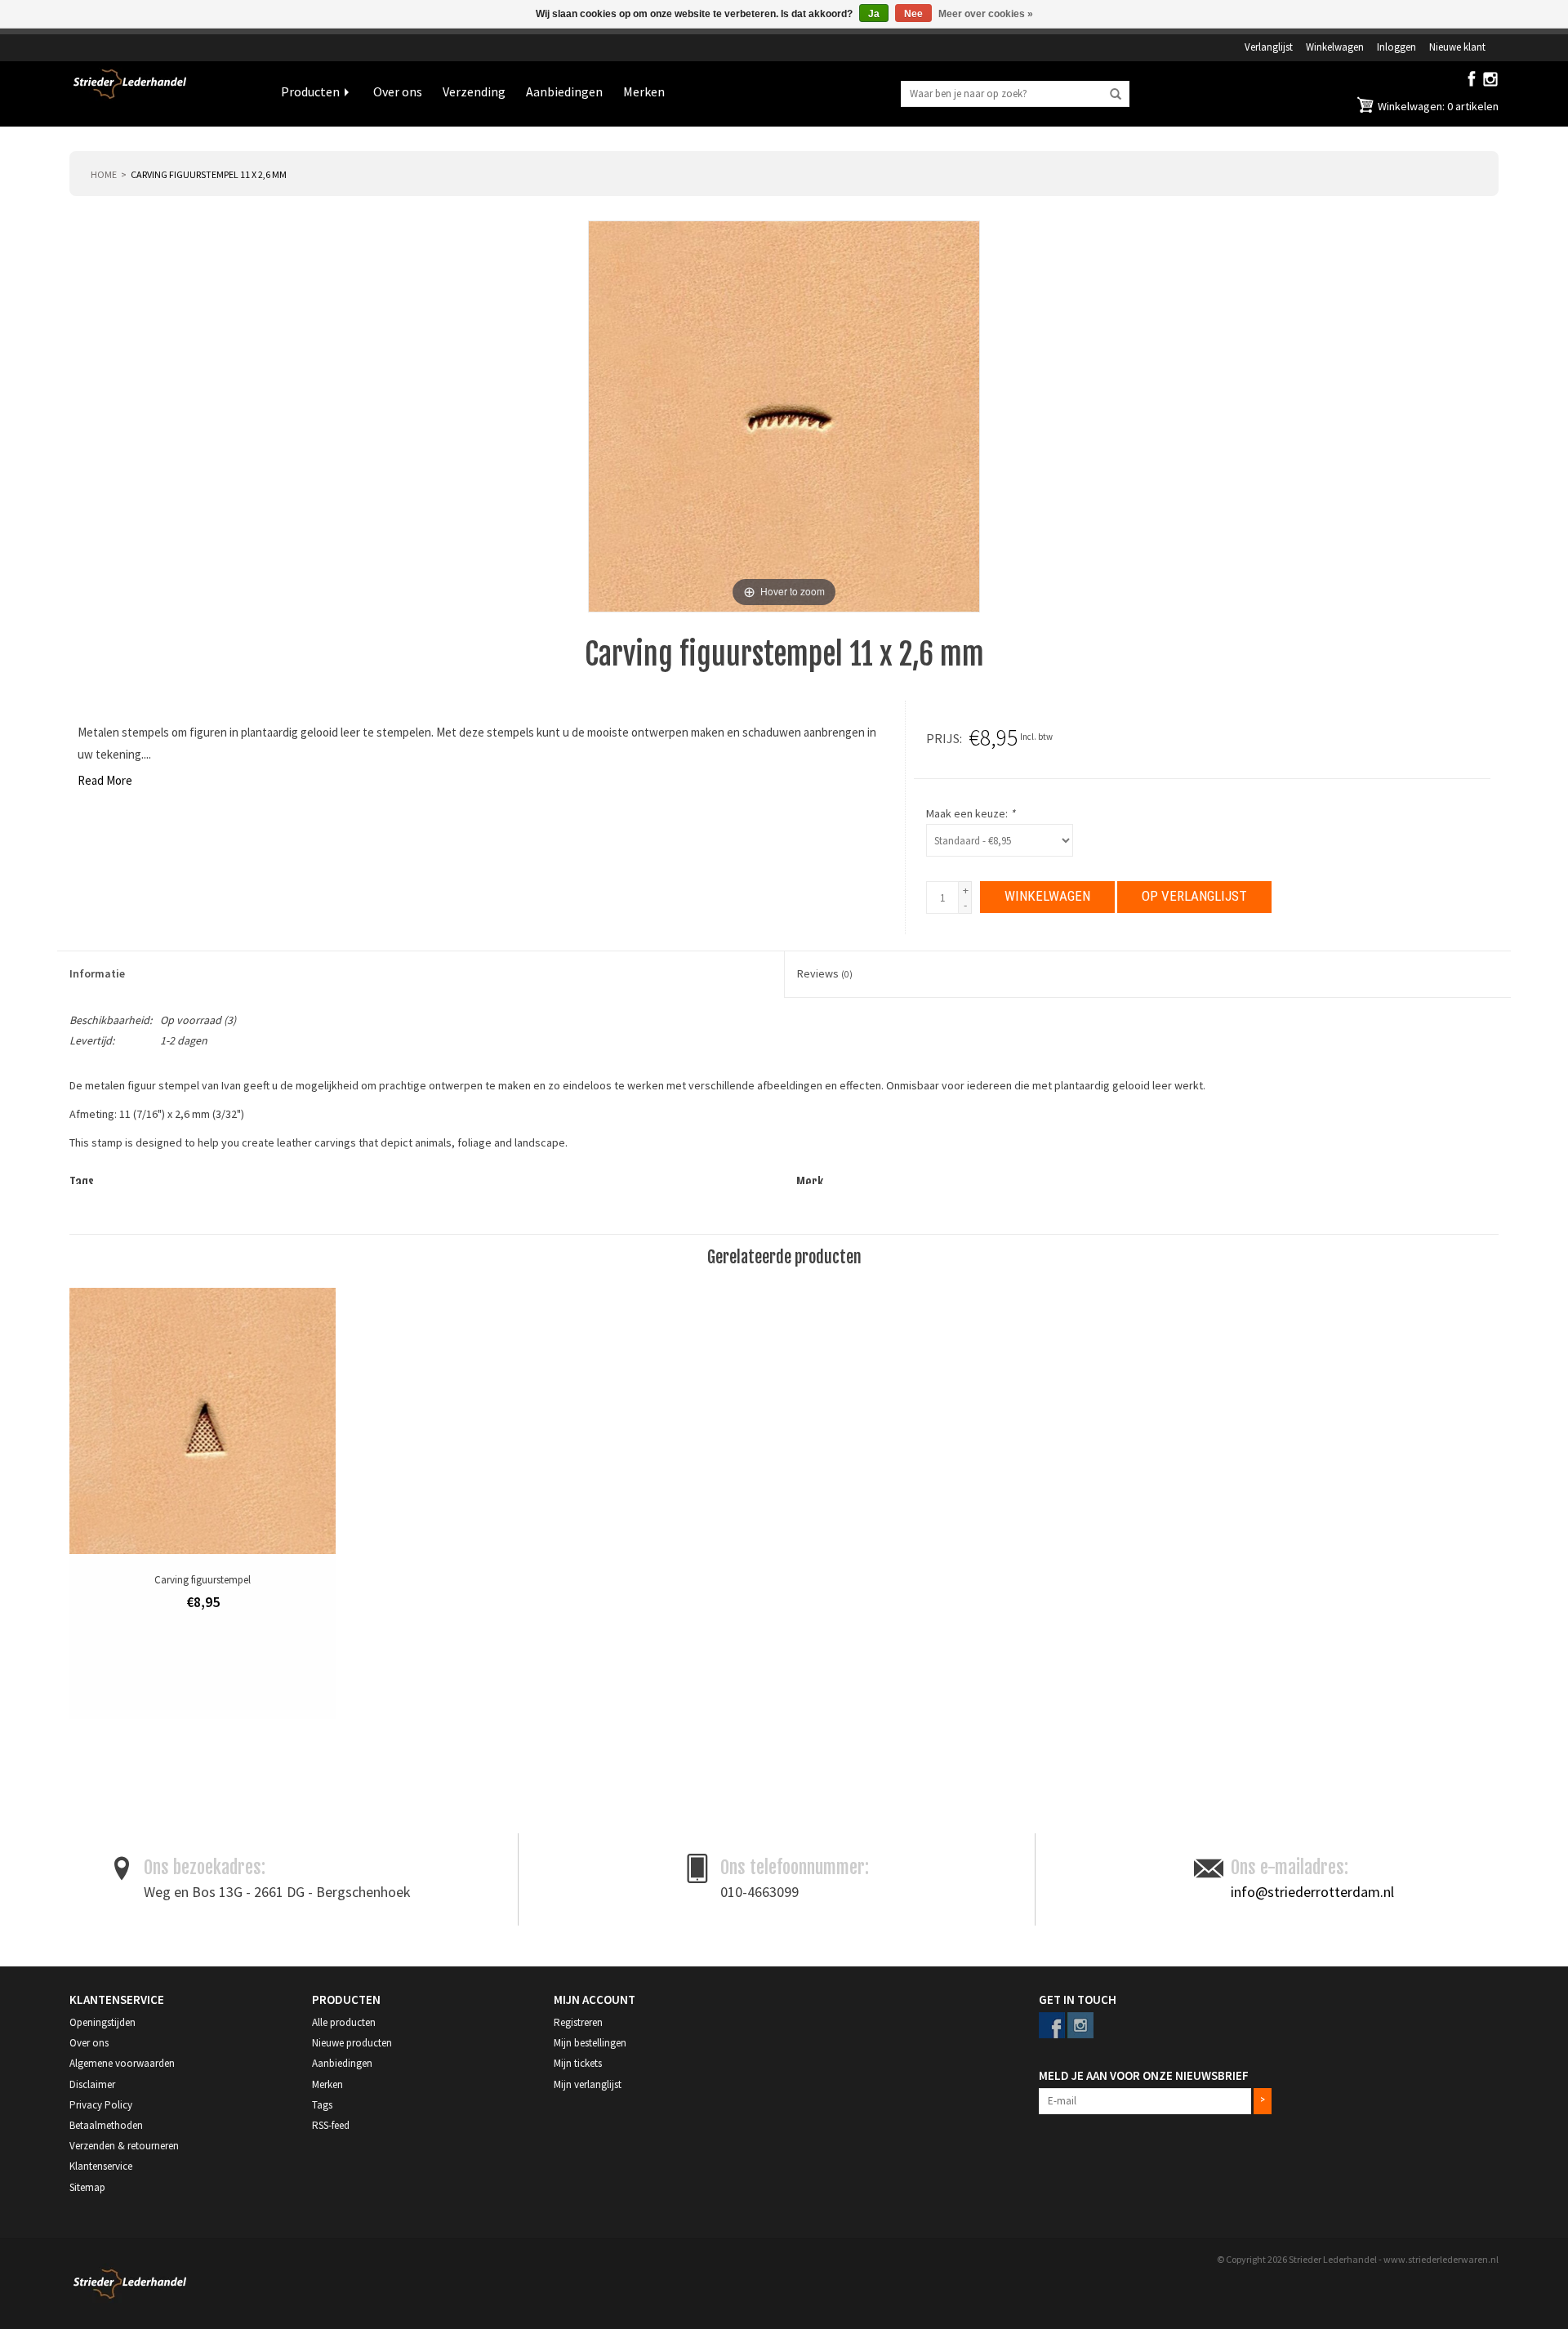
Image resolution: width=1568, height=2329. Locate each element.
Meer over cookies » (986, 14)
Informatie (97, 973)
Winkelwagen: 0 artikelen (1437, 106)
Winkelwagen (1335, 47)
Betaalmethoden (106, 2125)
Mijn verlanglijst (588, 2084)
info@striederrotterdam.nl (1312, 1892)
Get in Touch (1078, 1999)
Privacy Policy (101, 2105)
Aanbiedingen (564, 91)
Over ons (398, 91)
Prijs (943, 738)
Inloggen (1396, 47)
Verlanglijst (1269, 47)
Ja (874, 14)
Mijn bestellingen (590, 2043)
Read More (105, 780)
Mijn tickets (578, 2063)
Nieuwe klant (1457, 47)
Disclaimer (92, 2084)
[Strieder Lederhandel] (163, 94)
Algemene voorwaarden (122, 2063)
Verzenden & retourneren (124, 2146)
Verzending (474, 91)
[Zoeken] (1116, 95)
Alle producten (344, 2022)
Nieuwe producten (352, 2043)
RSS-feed (331, 2125)
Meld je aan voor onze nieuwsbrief (1144, 2075)
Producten (310, 91)
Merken (644, 91)
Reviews (825, 973)
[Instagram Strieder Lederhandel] (1490, 82)
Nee (913, 14)
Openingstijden (102, 2022)
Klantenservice (101, 2166)
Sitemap (87, 2187)
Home (104, 174)
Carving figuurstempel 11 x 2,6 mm (209, 174)
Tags (322, 2105)
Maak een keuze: (971, 813)
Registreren (578, 2022)
